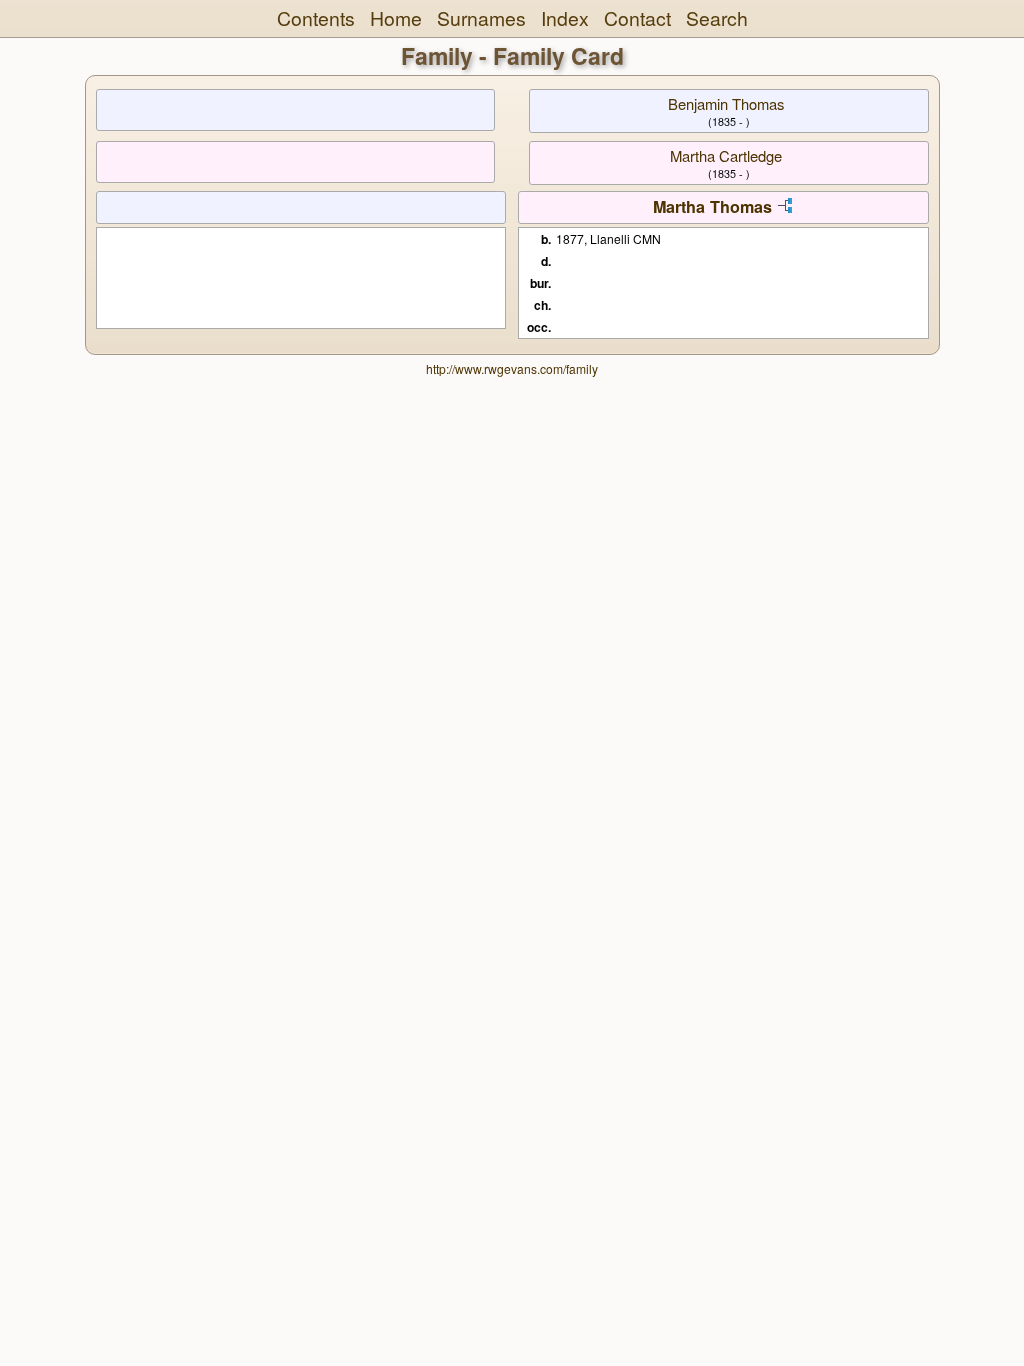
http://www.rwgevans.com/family (512, 368)
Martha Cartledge (726, 155)
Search (717, 18)
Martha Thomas (712, 206)
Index (565, 18)
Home (396, 18)
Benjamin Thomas (726, 103)
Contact (637, 18)
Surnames (481, 18)
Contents (316, 18)
